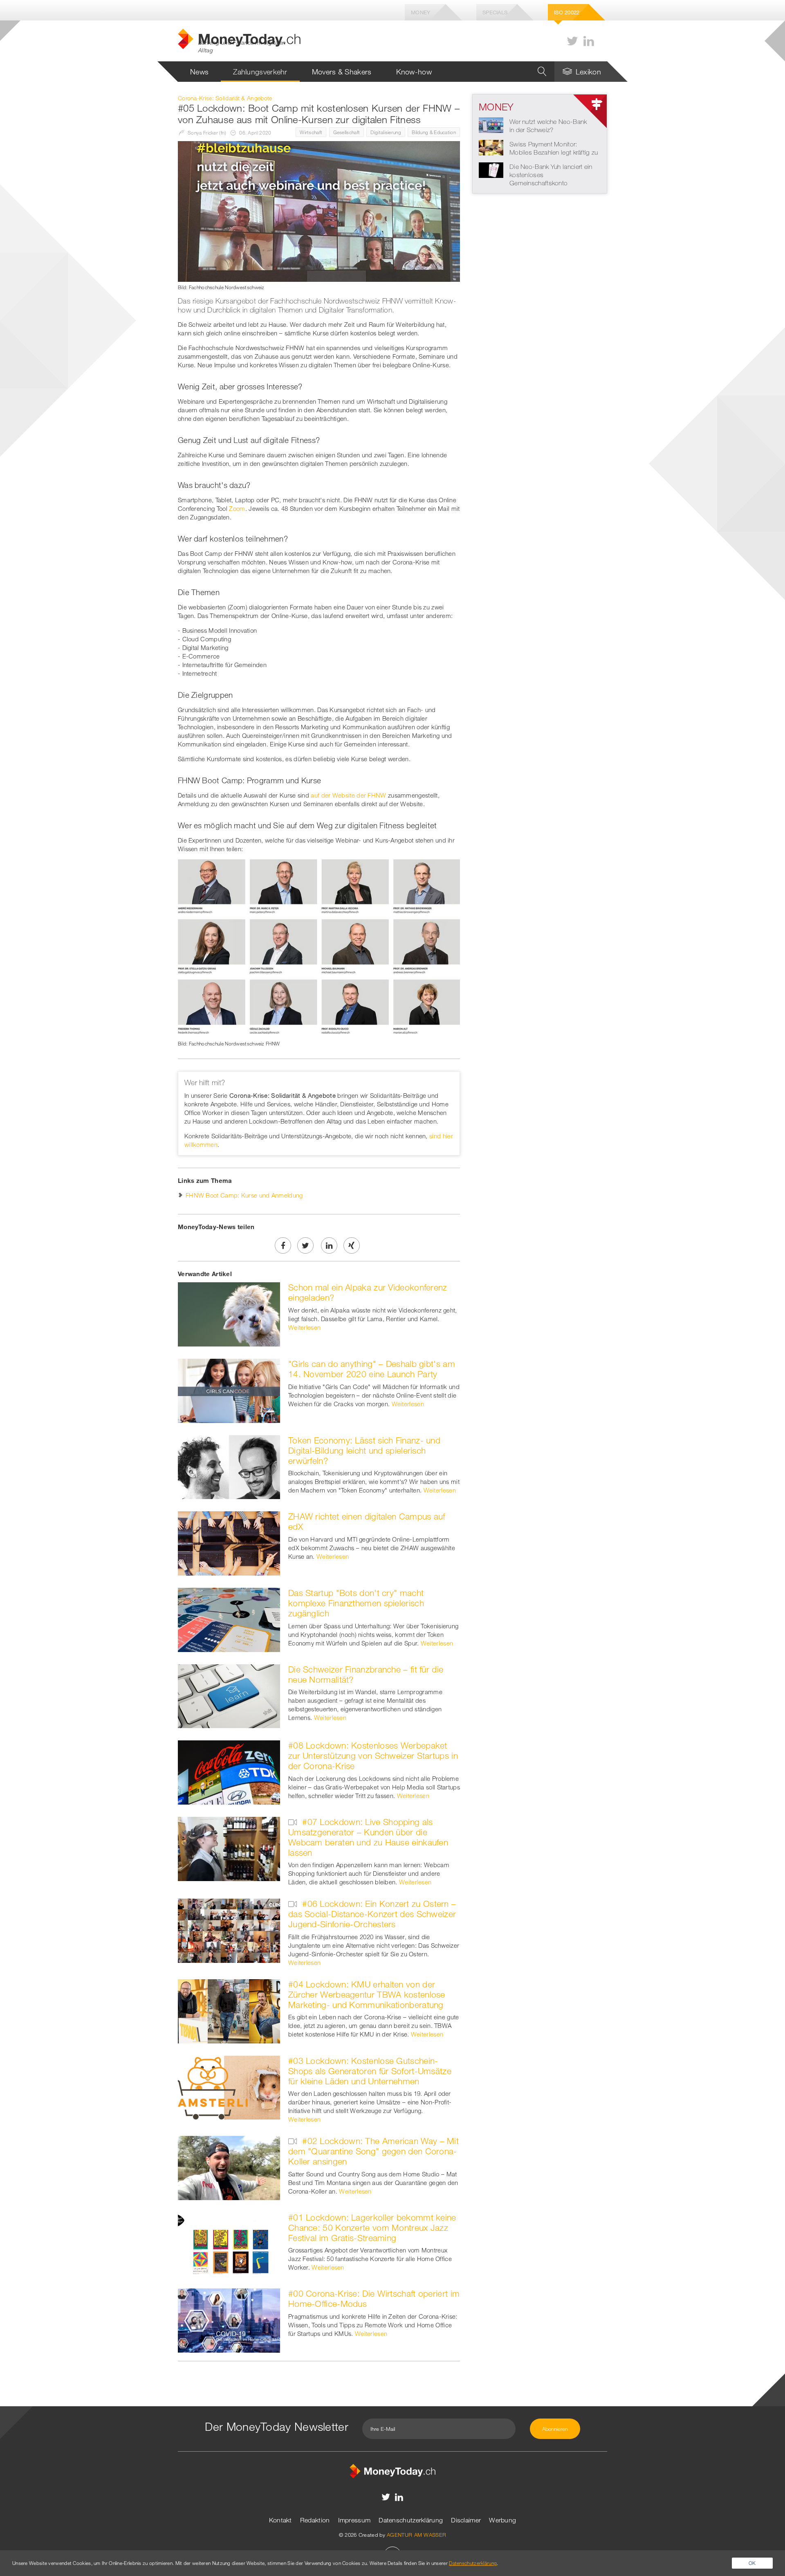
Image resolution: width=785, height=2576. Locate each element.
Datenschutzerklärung (411, 2520)
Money (421, 12)
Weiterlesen (304, 1327)
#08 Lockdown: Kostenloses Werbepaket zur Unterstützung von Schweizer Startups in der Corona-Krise (373, 1756)
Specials (495, 12)
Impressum (354, 2520)
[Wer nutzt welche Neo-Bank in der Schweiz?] (491, 124)
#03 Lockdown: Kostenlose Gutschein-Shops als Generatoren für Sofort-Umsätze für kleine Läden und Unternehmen (370, 2071)
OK (752, 2563)
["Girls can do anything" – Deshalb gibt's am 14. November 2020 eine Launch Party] (229, 1390)
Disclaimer (466, 2520)
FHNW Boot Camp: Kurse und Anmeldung (244, 1195)
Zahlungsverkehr (260, 72)
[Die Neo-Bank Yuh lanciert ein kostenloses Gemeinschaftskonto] (491, 169)
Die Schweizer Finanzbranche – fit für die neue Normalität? (366, 1674)
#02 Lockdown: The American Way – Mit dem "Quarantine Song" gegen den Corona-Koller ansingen (373, 2151)
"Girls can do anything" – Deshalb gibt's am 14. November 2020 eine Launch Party (372, 1369)
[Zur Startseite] (392, 2470)
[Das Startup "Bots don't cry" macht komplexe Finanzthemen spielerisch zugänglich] (229, 1619)
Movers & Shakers (342, 72)
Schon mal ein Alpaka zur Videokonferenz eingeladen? (368, 1292)
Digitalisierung (386, 132)
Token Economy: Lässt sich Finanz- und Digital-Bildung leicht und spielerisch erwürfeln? (364, 1450)
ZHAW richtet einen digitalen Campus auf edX (367, 1521)
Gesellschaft (347, 132)
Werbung (502, 2520)
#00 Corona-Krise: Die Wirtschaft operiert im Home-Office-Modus (374, 2298)
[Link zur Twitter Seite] (572, 41)
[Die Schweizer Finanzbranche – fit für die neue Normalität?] (229, 1695)
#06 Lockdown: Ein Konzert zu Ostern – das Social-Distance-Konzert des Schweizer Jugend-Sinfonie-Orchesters (372, 1914)
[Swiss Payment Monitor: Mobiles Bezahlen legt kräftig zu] (491, 147)
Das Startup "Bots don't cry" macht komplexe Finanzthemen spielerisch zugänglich (356, 1603)
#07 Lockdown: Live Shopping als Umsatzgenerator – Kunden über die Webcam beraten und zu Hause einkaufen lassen (368, 1837)
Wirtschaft (311, 132)
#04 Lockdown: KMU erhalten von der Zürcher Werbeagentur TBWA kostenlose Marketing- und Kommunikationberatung (367, 1994)
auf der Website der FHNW (348, 795)
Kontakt (280, 2520)
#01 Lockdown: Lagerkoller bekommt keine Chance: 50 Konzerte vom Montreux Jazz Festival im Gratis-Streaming (372, 2228)
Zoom (237, 508)
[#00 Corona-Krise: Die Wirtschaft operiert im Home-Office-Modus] (229, 2320)
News (199, 72)
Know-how (414, 72)
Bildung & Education (434, 132)
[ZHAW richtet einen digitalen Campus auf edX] (229, 1543)
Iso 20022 (567, 12)
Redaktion (315, 2520)
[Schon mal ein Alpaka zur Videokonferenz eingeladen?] (229, 1314)
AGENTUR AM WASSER (416, 2535)
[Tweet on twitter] (305, 1245)
